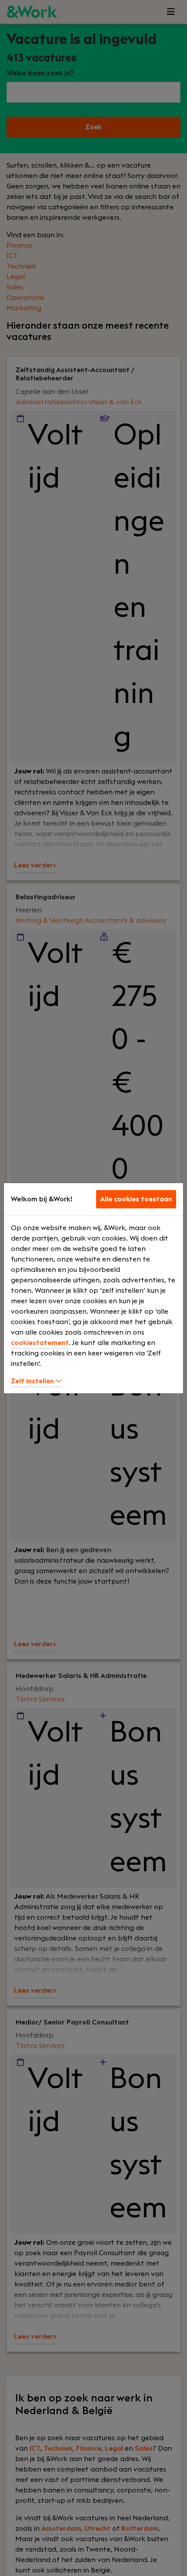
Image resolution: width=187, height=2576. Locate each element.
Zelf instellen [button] (33, 1381)
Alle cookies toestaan (136, 1199)
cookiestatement (40, 1343)
